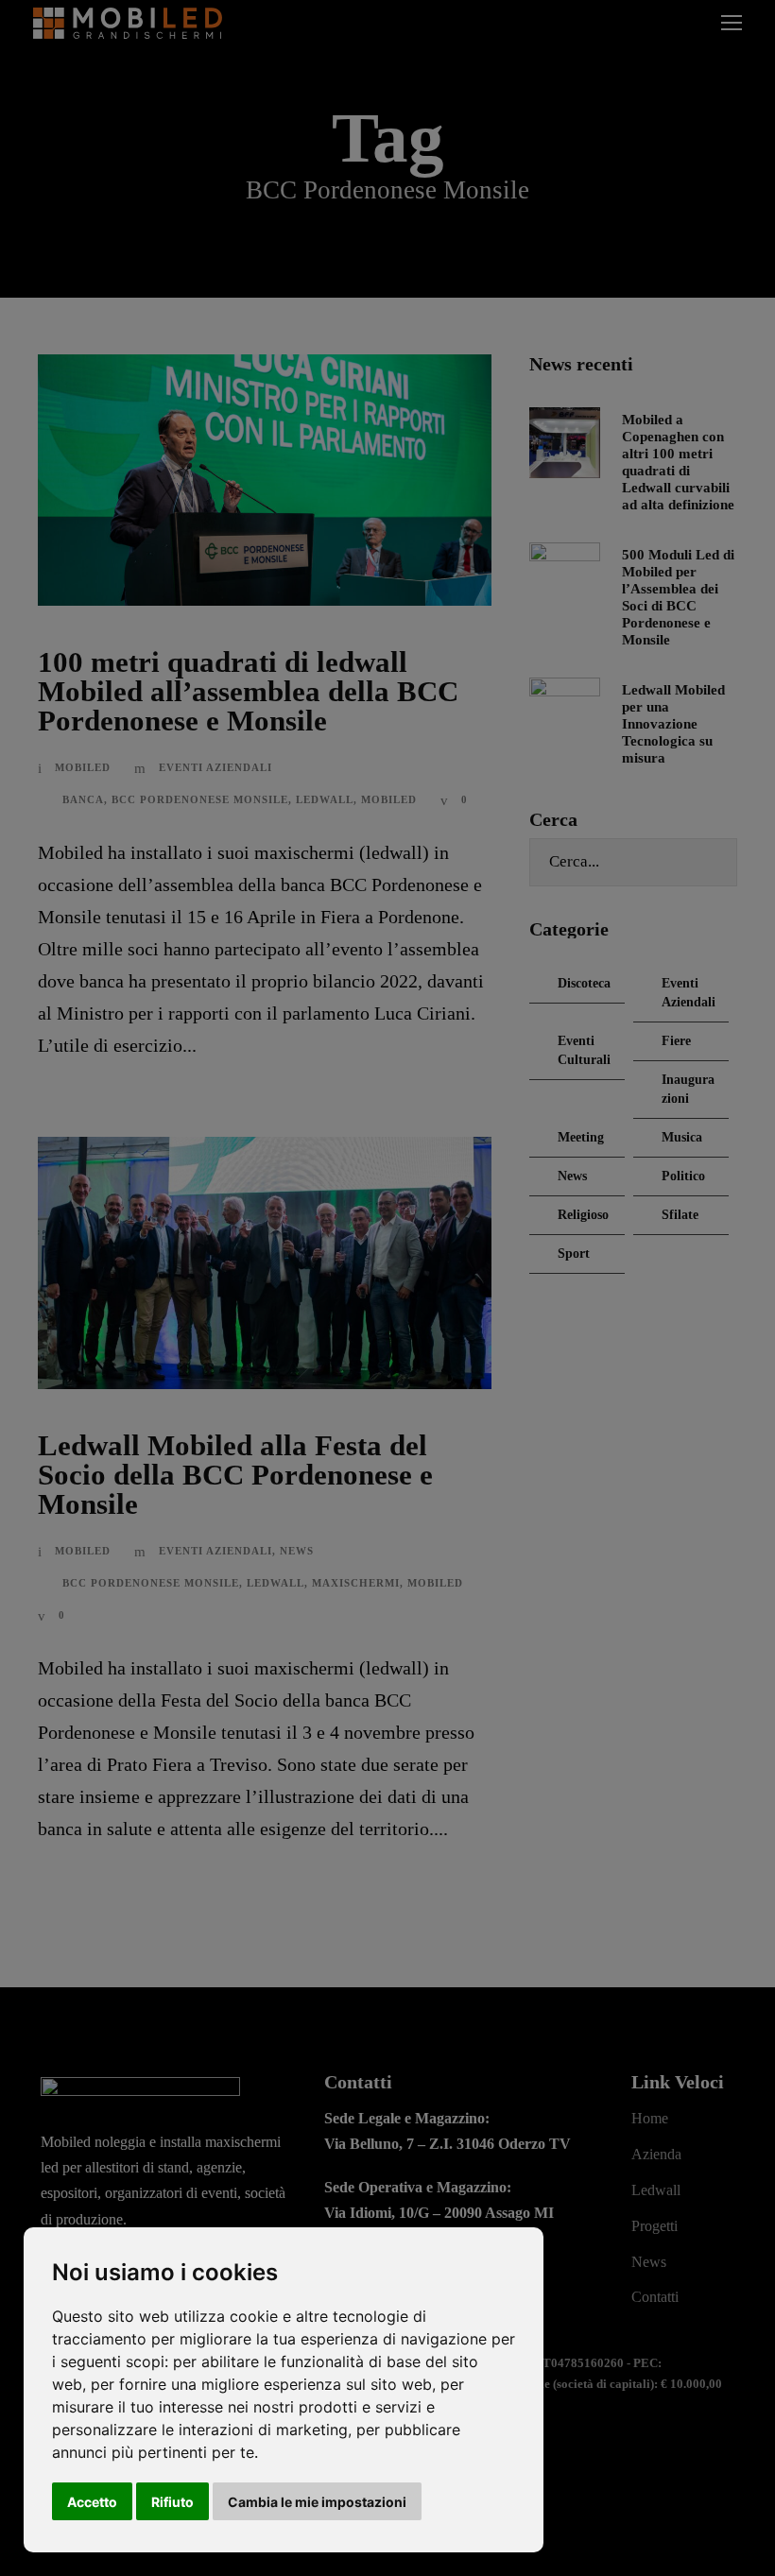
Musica (682, 1137)
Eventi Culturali (584, 1050)
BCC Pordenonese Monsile (200, 799)
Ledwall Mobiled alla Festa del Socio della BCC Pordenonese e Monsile (235, 1475)
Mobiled (83, 767)
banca (83, 799)
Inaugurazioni (688, 1089)
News (297, 1551)
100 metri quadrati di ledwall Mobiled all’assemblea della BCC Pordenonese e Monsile (248, 691)
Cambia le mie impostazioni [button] (317, 2502)
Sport (574, 1254)
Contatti (655, 2297)
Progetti (654, 2226)
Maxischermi (356, 1583)
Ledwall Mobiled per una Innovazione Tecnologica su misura (673, 724)
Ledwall (325, 799)
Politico (683, 1176)
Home (650, 2118)
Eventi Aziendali (215, 767)
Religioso (583, 1215)
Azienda (656, 2154)
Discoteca (584, 983)
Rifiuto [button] (172, 2502)
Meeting (581, 1137)
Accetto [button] (92, 2502)
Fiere (676, 1041)
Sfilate (680, 1215)
